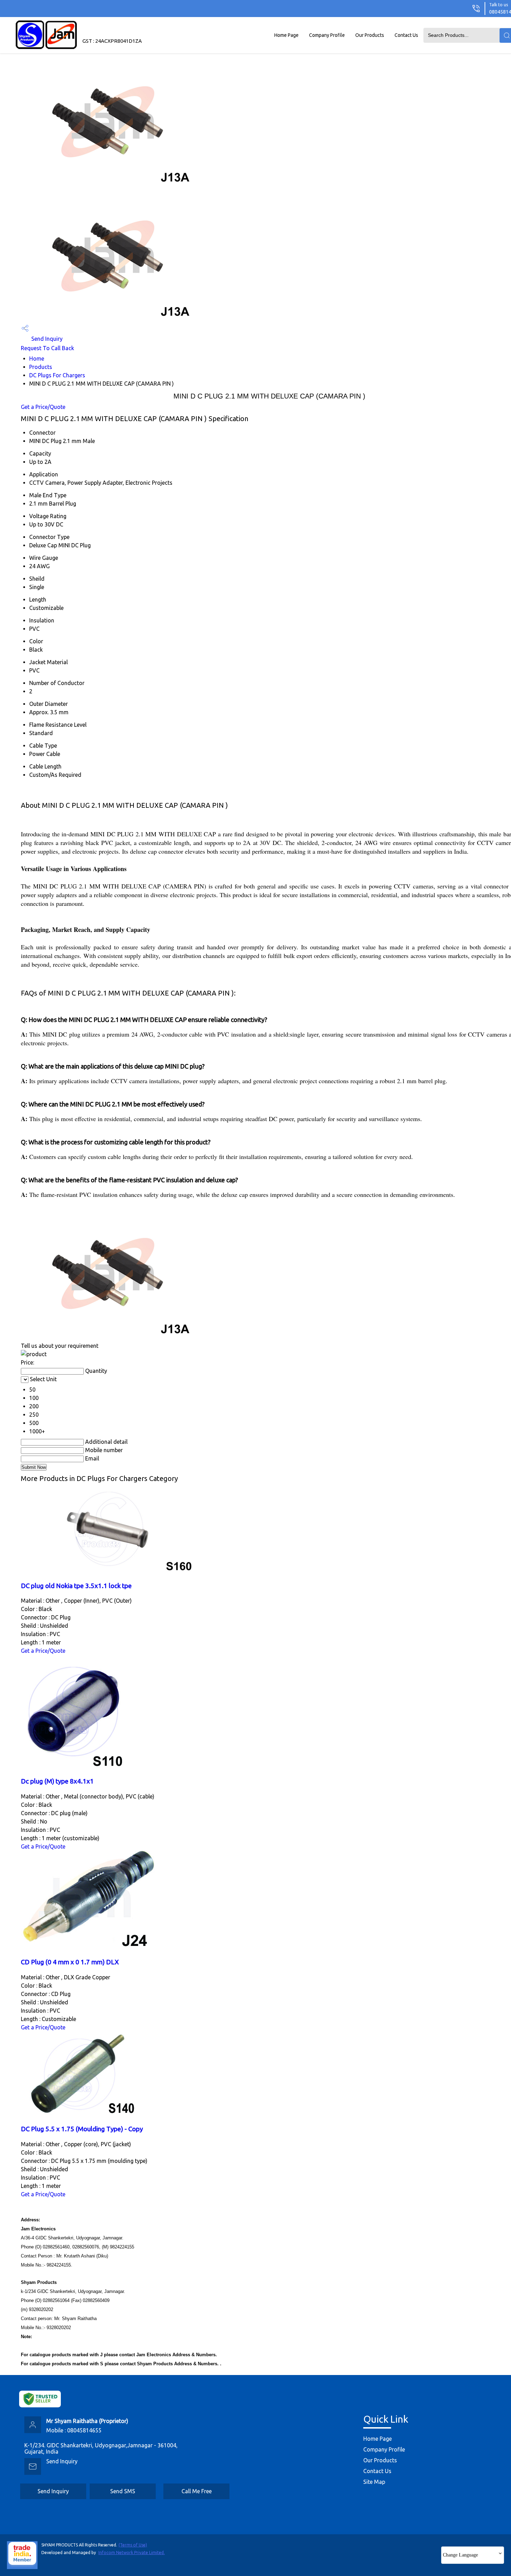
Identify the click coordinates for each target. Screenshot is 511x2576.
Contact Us (406, 35)
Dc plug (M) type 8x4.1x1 (57, 1781)
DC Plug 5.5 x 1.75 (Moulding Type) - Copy (82, 2129)
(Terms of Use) (133, 2545)
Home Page (286, 35)
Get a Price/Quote (43, 407)
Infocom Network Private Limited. (132, 2553)
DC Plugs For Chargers (57, 375)
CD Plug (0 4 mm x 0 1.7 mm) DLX (70, 1962)
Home (37, 359)
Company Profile (327, 35)
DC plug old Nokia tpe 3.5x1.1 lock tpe (76, 1586)
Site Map (374, 2482)
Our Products (370, 35)
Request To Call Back (47, 348)
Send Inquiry (46, 339)
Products (41, 367)
